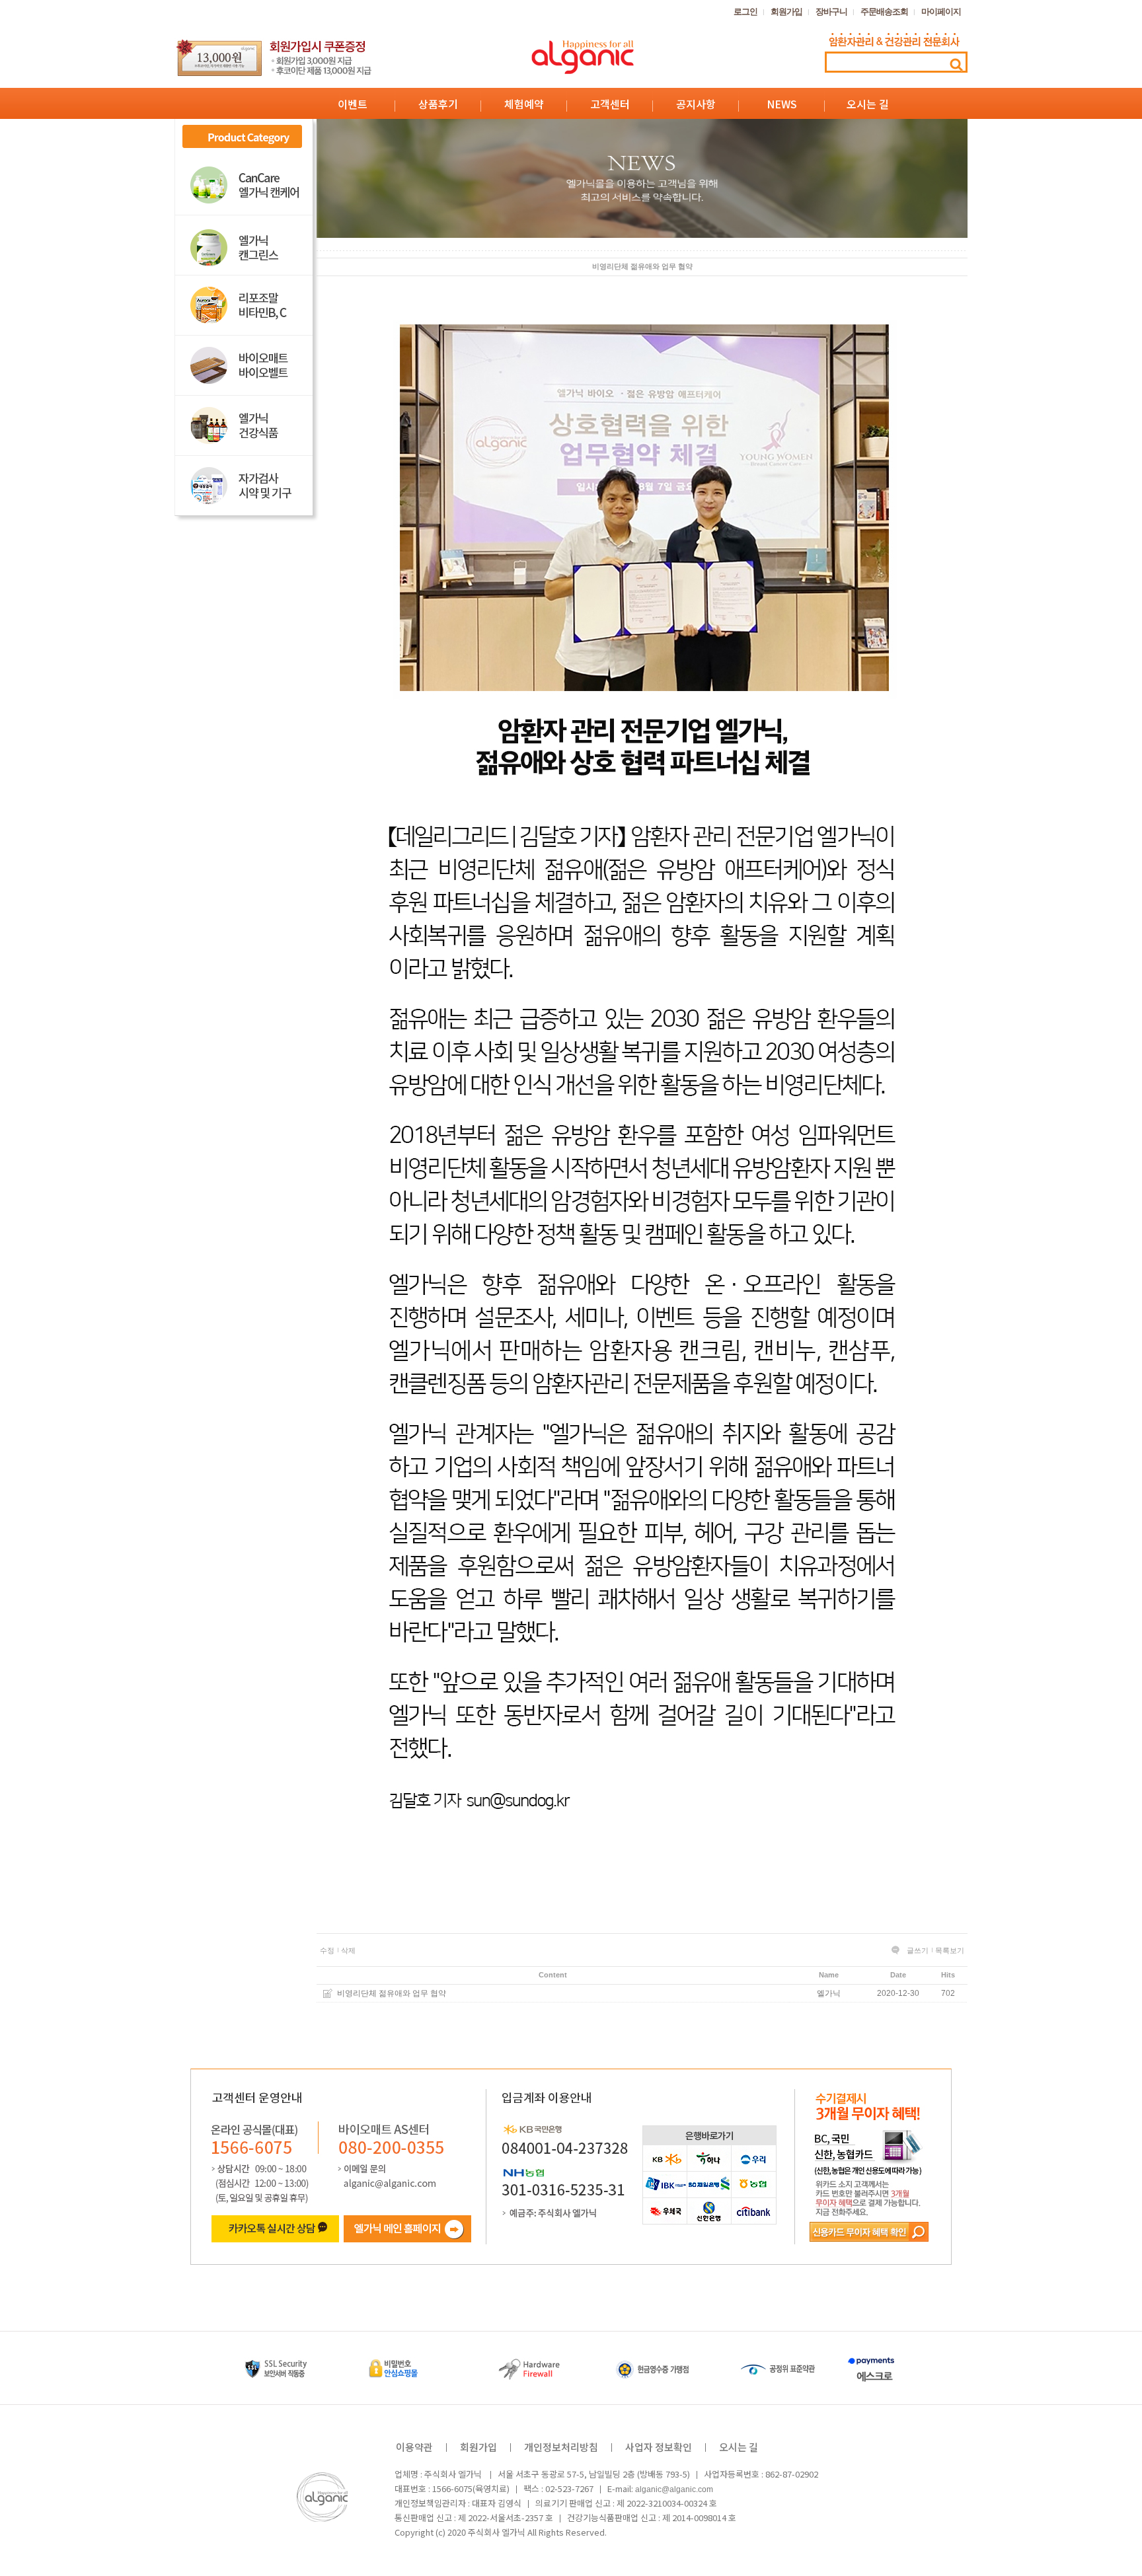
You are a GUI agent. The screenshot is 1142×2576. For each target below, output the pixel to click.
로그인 (745, 12)
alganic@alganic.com (674, 2489)
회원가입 (786, 12)
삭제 (348, 1950)
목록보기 (950, 1950)
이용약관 (414, 2447)
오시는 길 (868, 104)
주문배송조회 (884, 12)
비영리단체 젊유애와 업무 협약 (392, 1993)
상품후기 (438, 104)
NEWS (782, 104)
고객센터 (610, 104)
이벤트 (353, 104)
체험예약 (524, 104)
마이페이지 (941, 12)
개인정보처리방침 (561, 2447)
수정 (327, 1950)
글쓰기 (918, 1950)
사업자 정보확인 (659, 2447)
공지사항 (696, 104)
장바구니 (831, 12)
